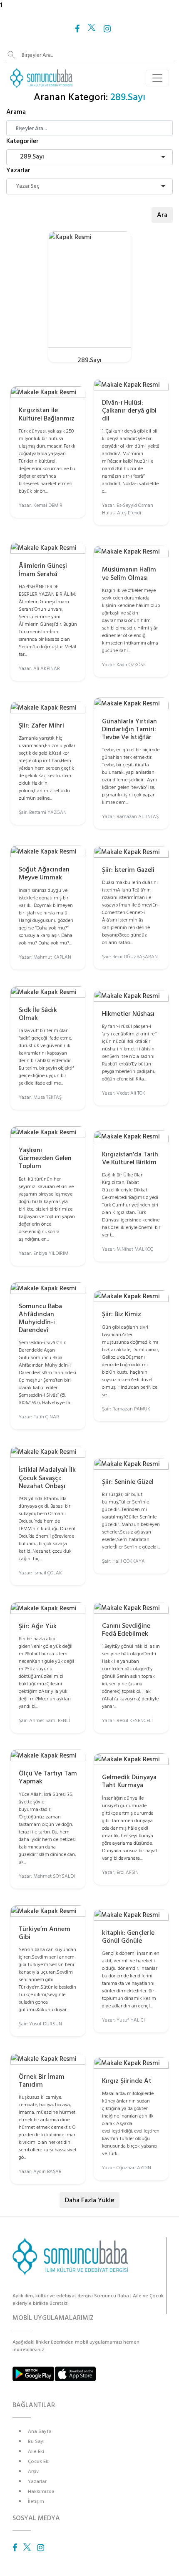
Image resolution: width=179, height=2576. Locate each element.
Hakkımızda (41, 2492)
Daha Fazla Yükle (89, 2200)
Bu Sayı (36, 2441)
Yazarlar (18, 170)
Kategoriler (22, 141)
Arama (16, 112)
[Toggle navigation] (157, 78)
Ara (162, 215)
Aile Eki (36, 2451)
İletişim (36, 2502)
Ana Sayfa (40, 2431)
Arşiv (33, 2471)
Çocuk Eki (39, 2461)
